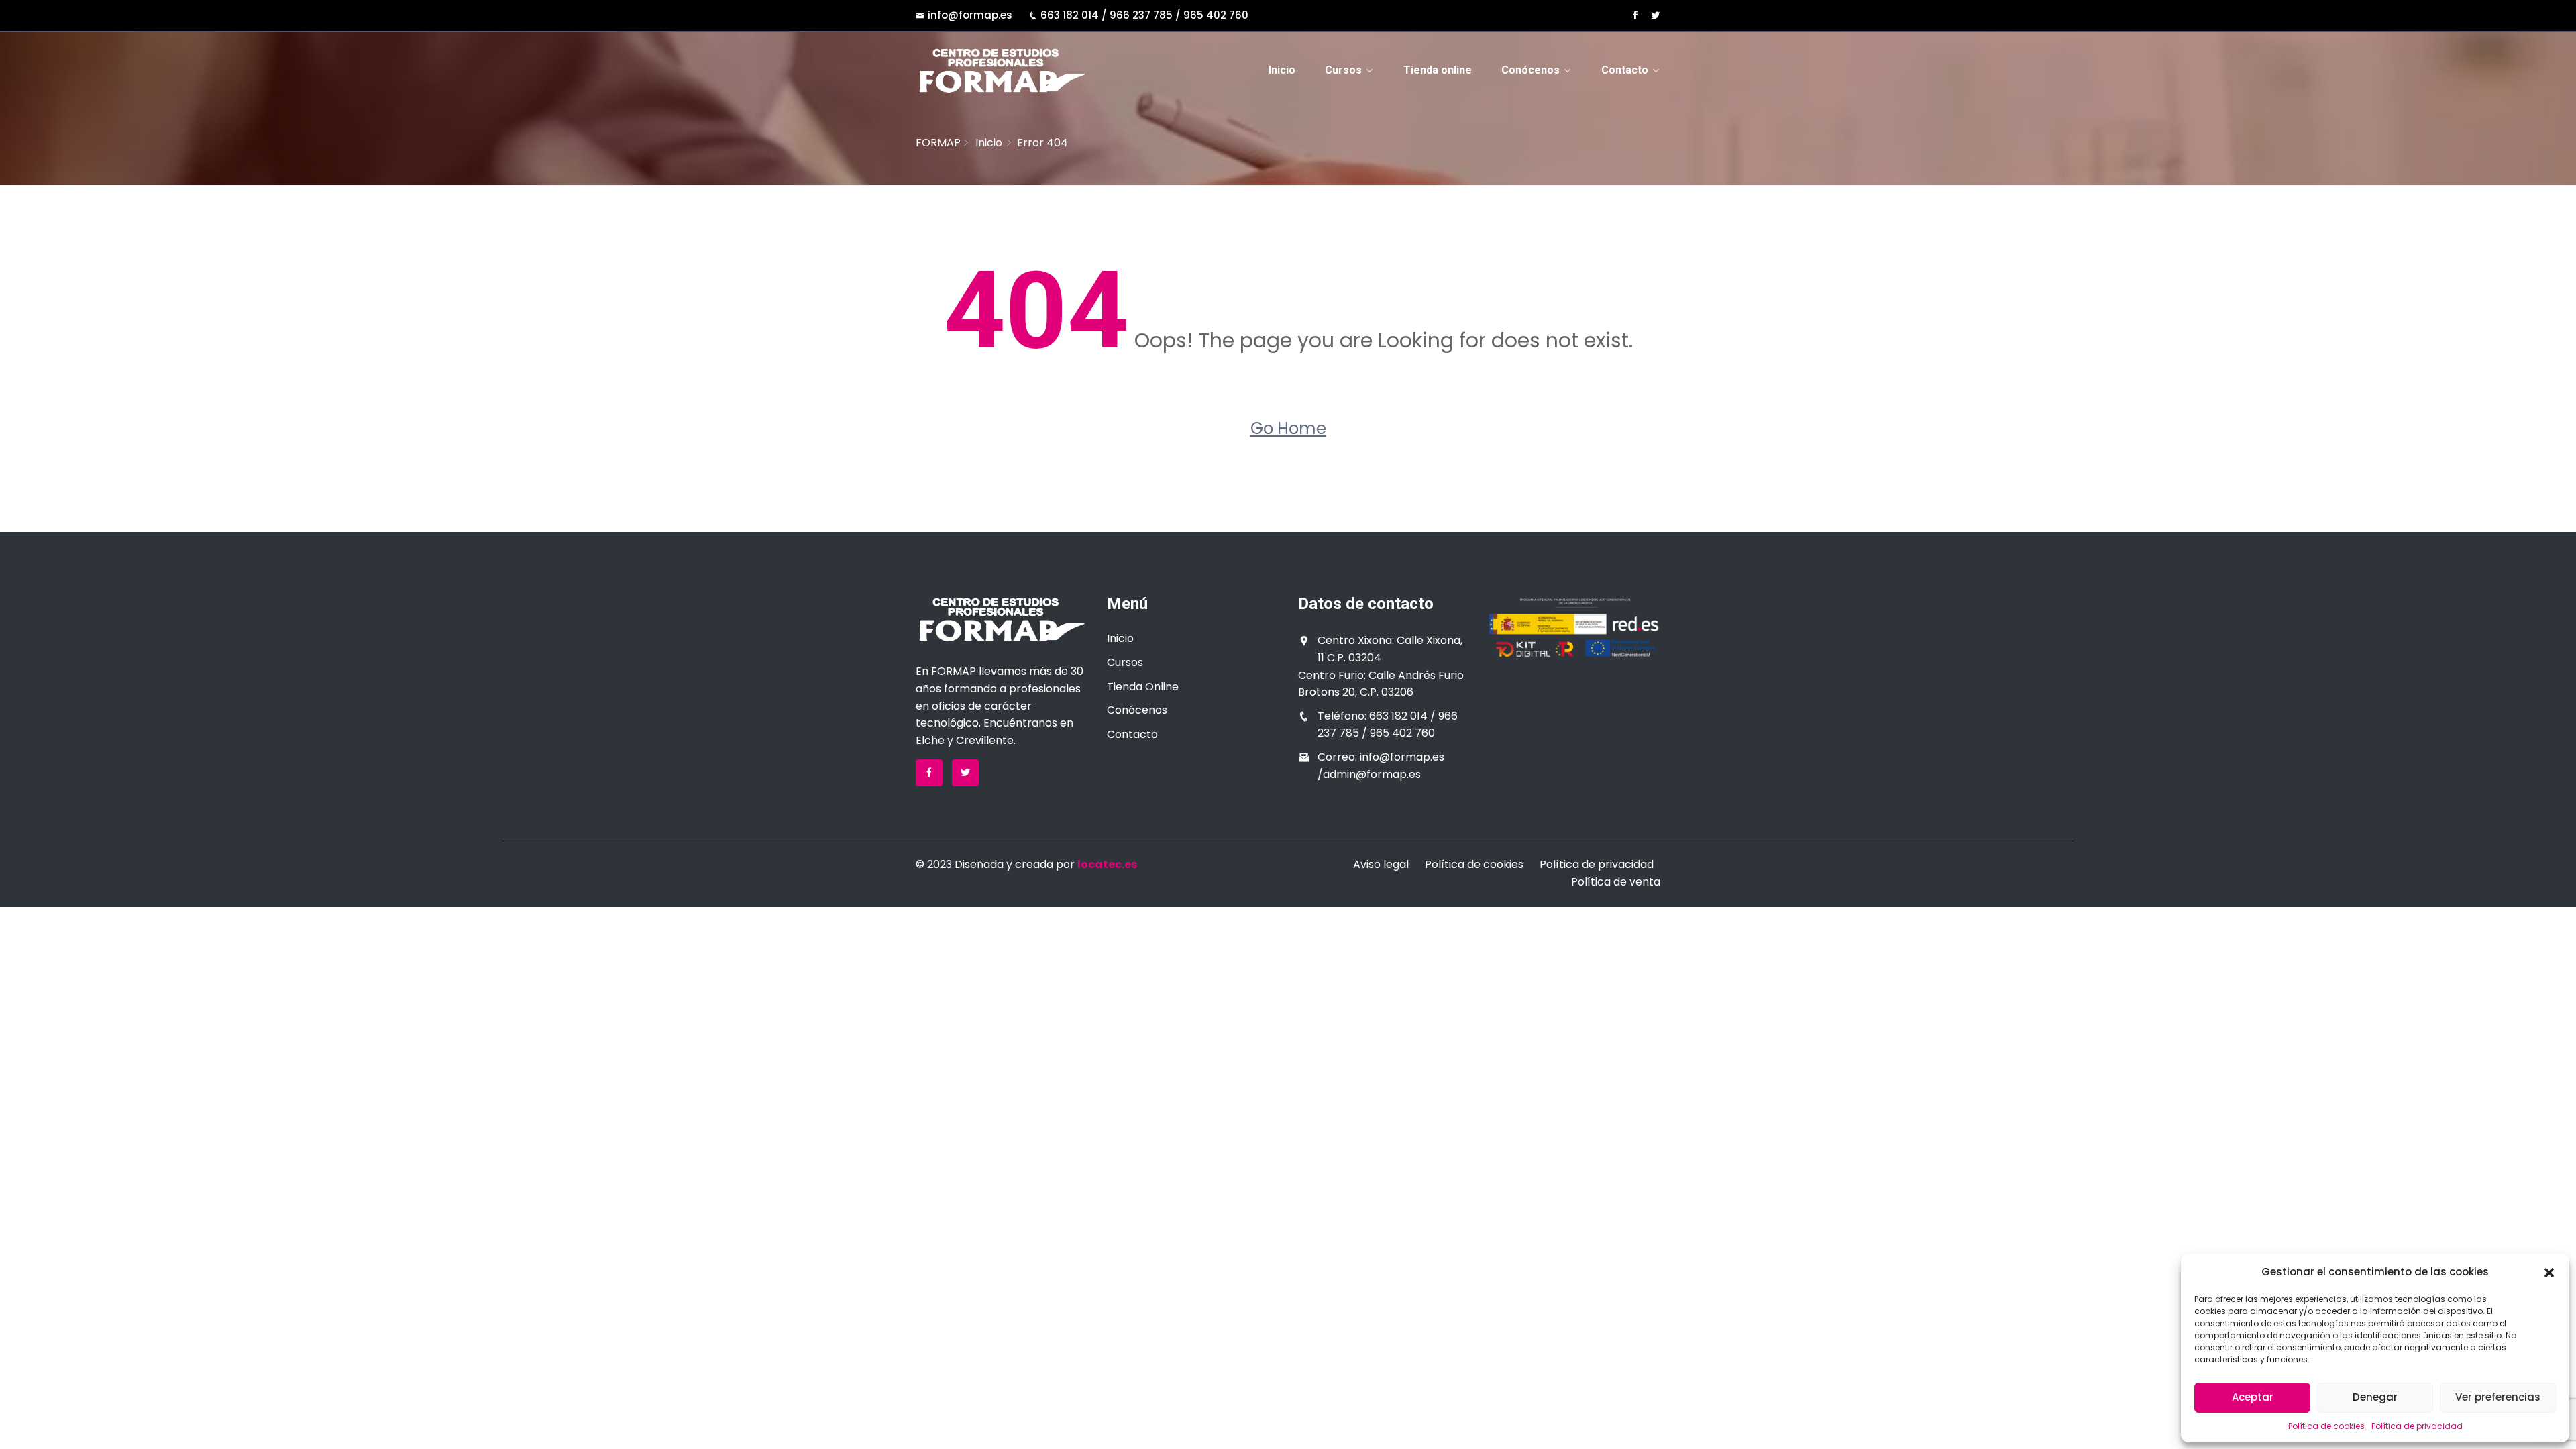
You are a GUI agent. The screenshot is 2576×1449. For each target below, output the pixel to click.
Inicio (1282, 70)
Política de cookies (2326, 1426)
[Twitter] (1655, 15)
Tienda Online (1143, 687)
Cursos (1343, 70)
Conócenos (1531, 70)
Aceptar (2253, 1397)
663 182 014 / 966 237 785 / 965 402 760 (1144, 15)
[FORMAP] (1001, 70)
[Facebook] (1635, 15)
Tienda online (1438, 70)
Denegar (2375, 1397)
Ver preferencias (2498, 1397)
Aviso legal (1381, 864)
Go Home (1288, 428)
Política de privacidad (2417, 1426)
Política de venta (1616, 882)
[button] (2549, 1272)
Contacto (1625, 70)
